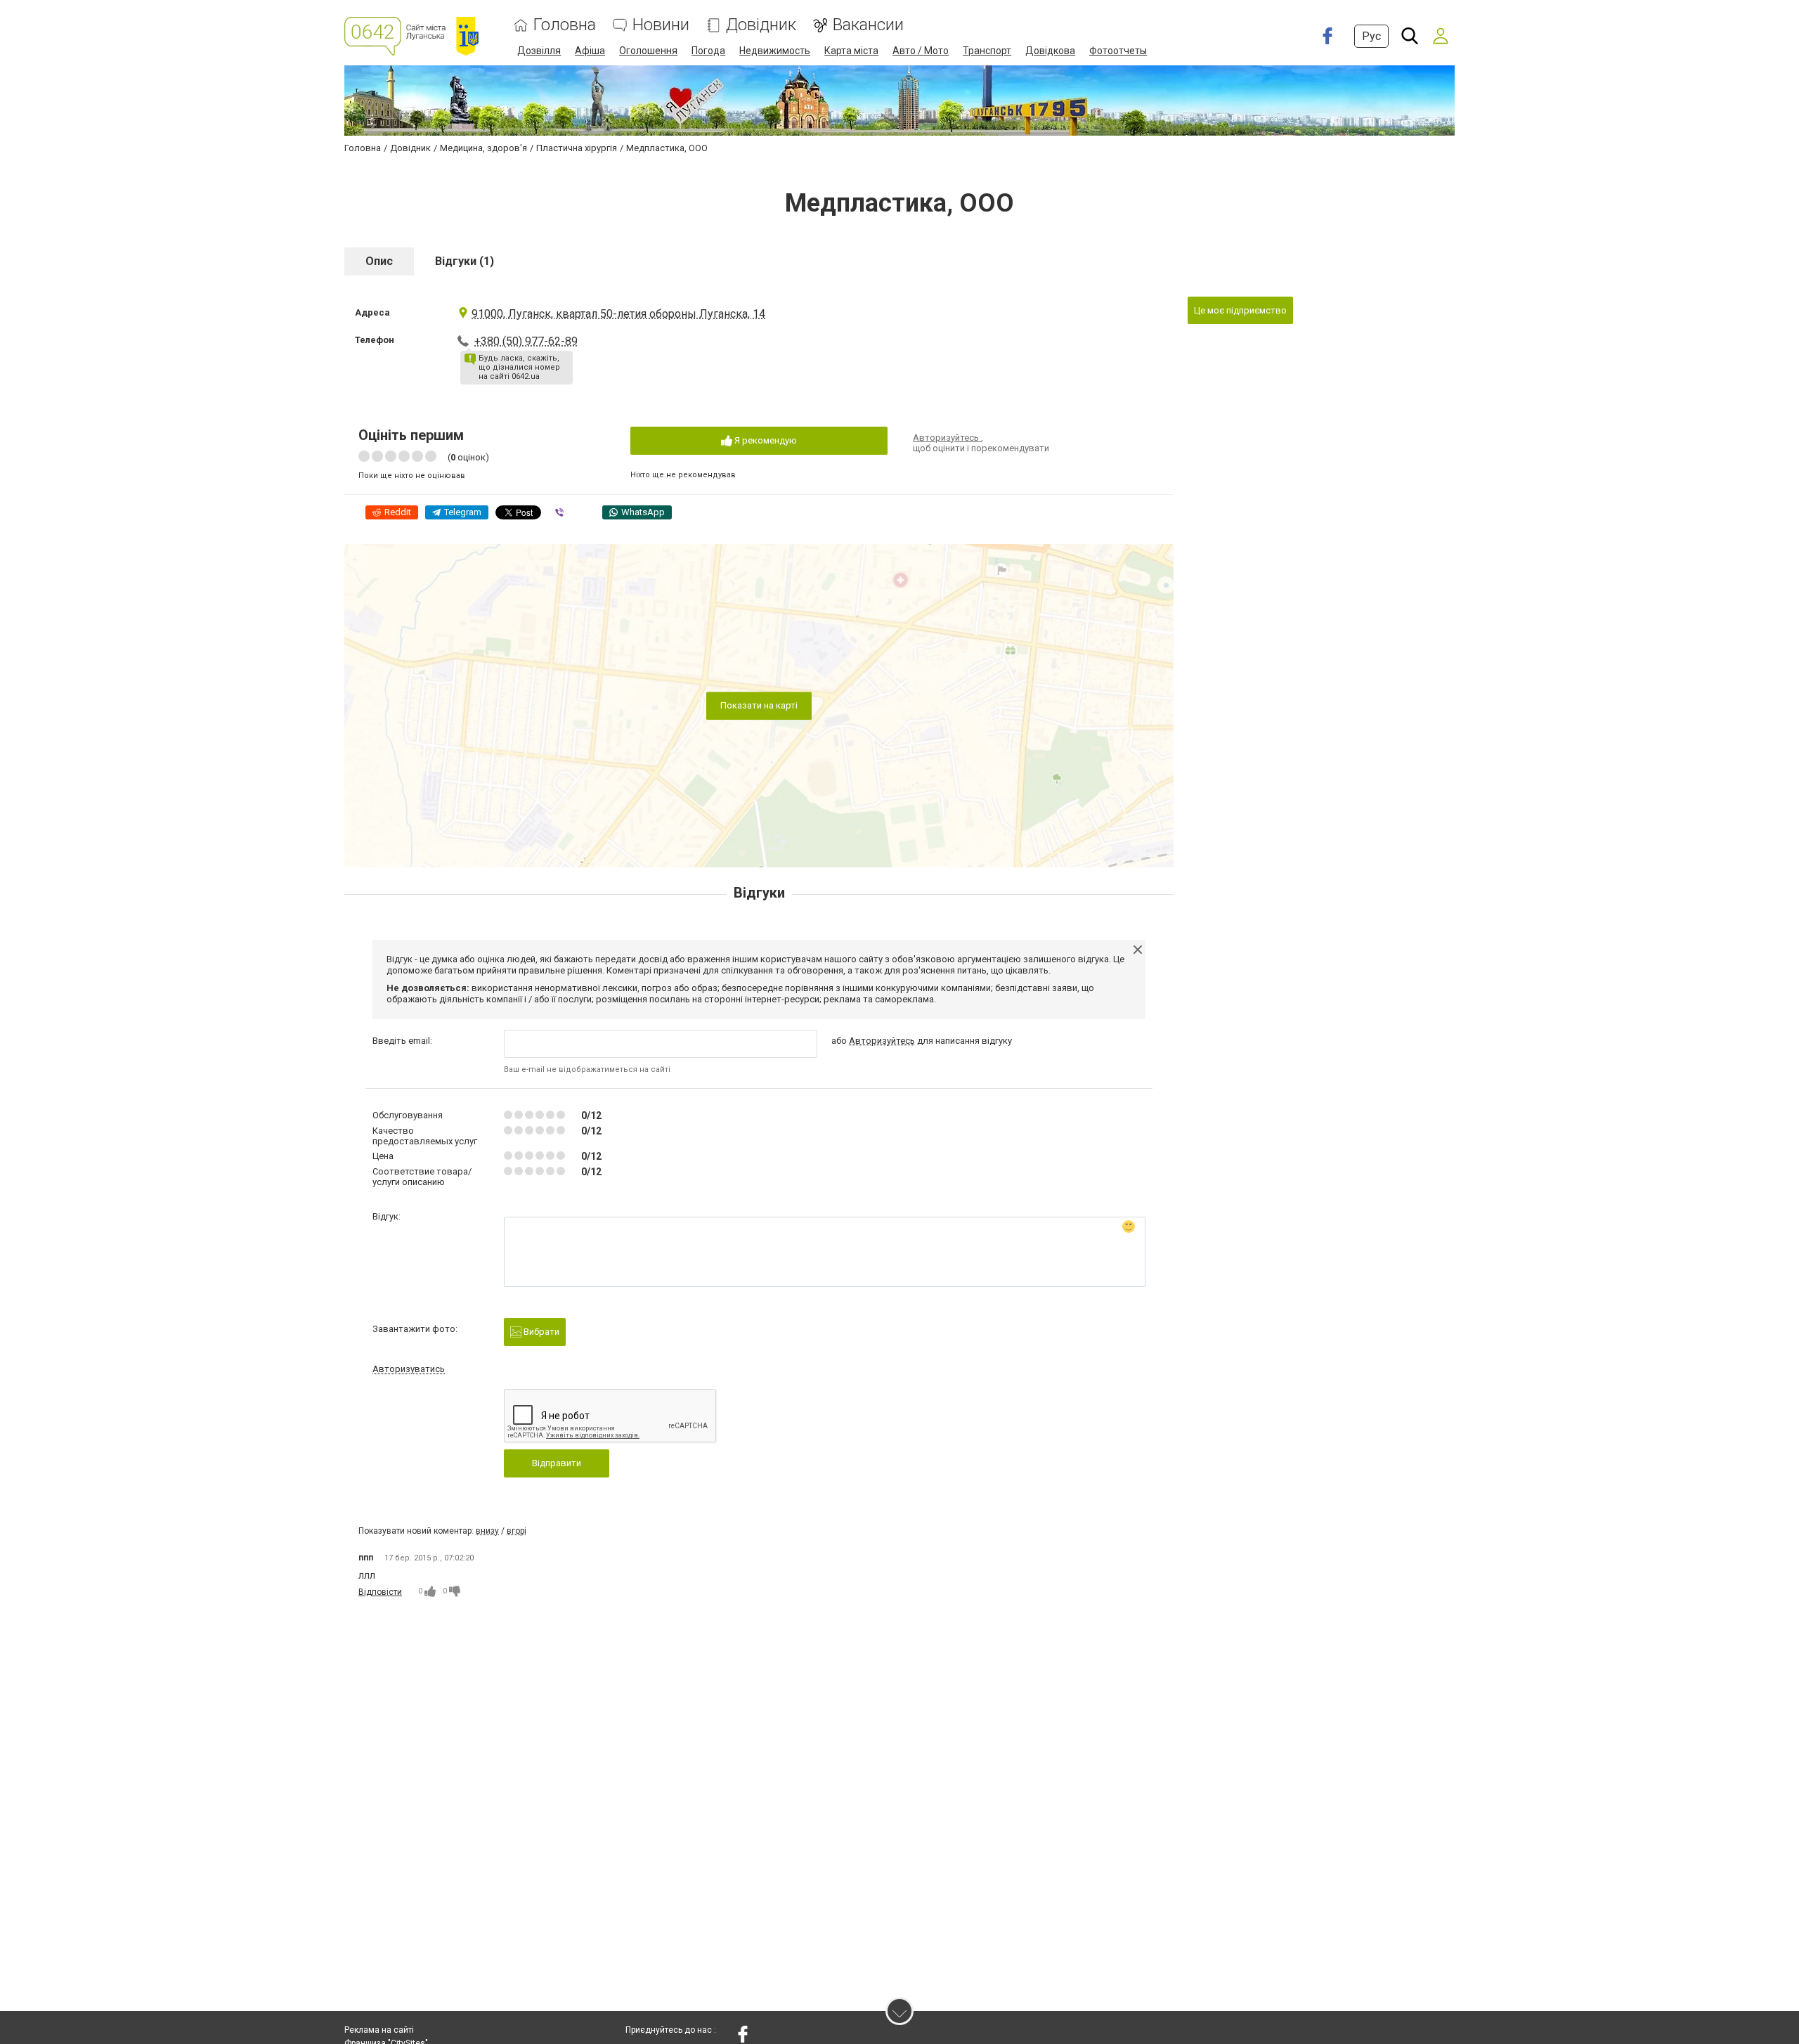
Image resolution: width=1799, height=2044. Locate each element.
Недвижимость (775, 51)
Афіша (590, 51)
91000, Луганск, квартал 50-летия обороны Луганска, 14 (618, 314)
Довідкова (1050, 51)
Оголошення (648, 51)
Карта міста (851, 51)
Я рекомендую (765, 440)
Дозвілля (539, 51)
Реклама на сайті (379, 2030)
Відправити (557, 1463)
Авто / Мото (921, 51)
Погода (708, 51)
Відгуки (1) (465, 261)
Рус (1371, 36)
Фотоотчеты (1118, 51)
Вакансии (868, 25)
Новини (661, 25)
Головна (565, 25)
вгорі (517, 1531)
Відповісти (380, 1592)
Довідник (761, 25)
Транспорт (987, 51)
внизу (487, 1531)
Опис (379, 261)
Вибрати (540, 1332)
